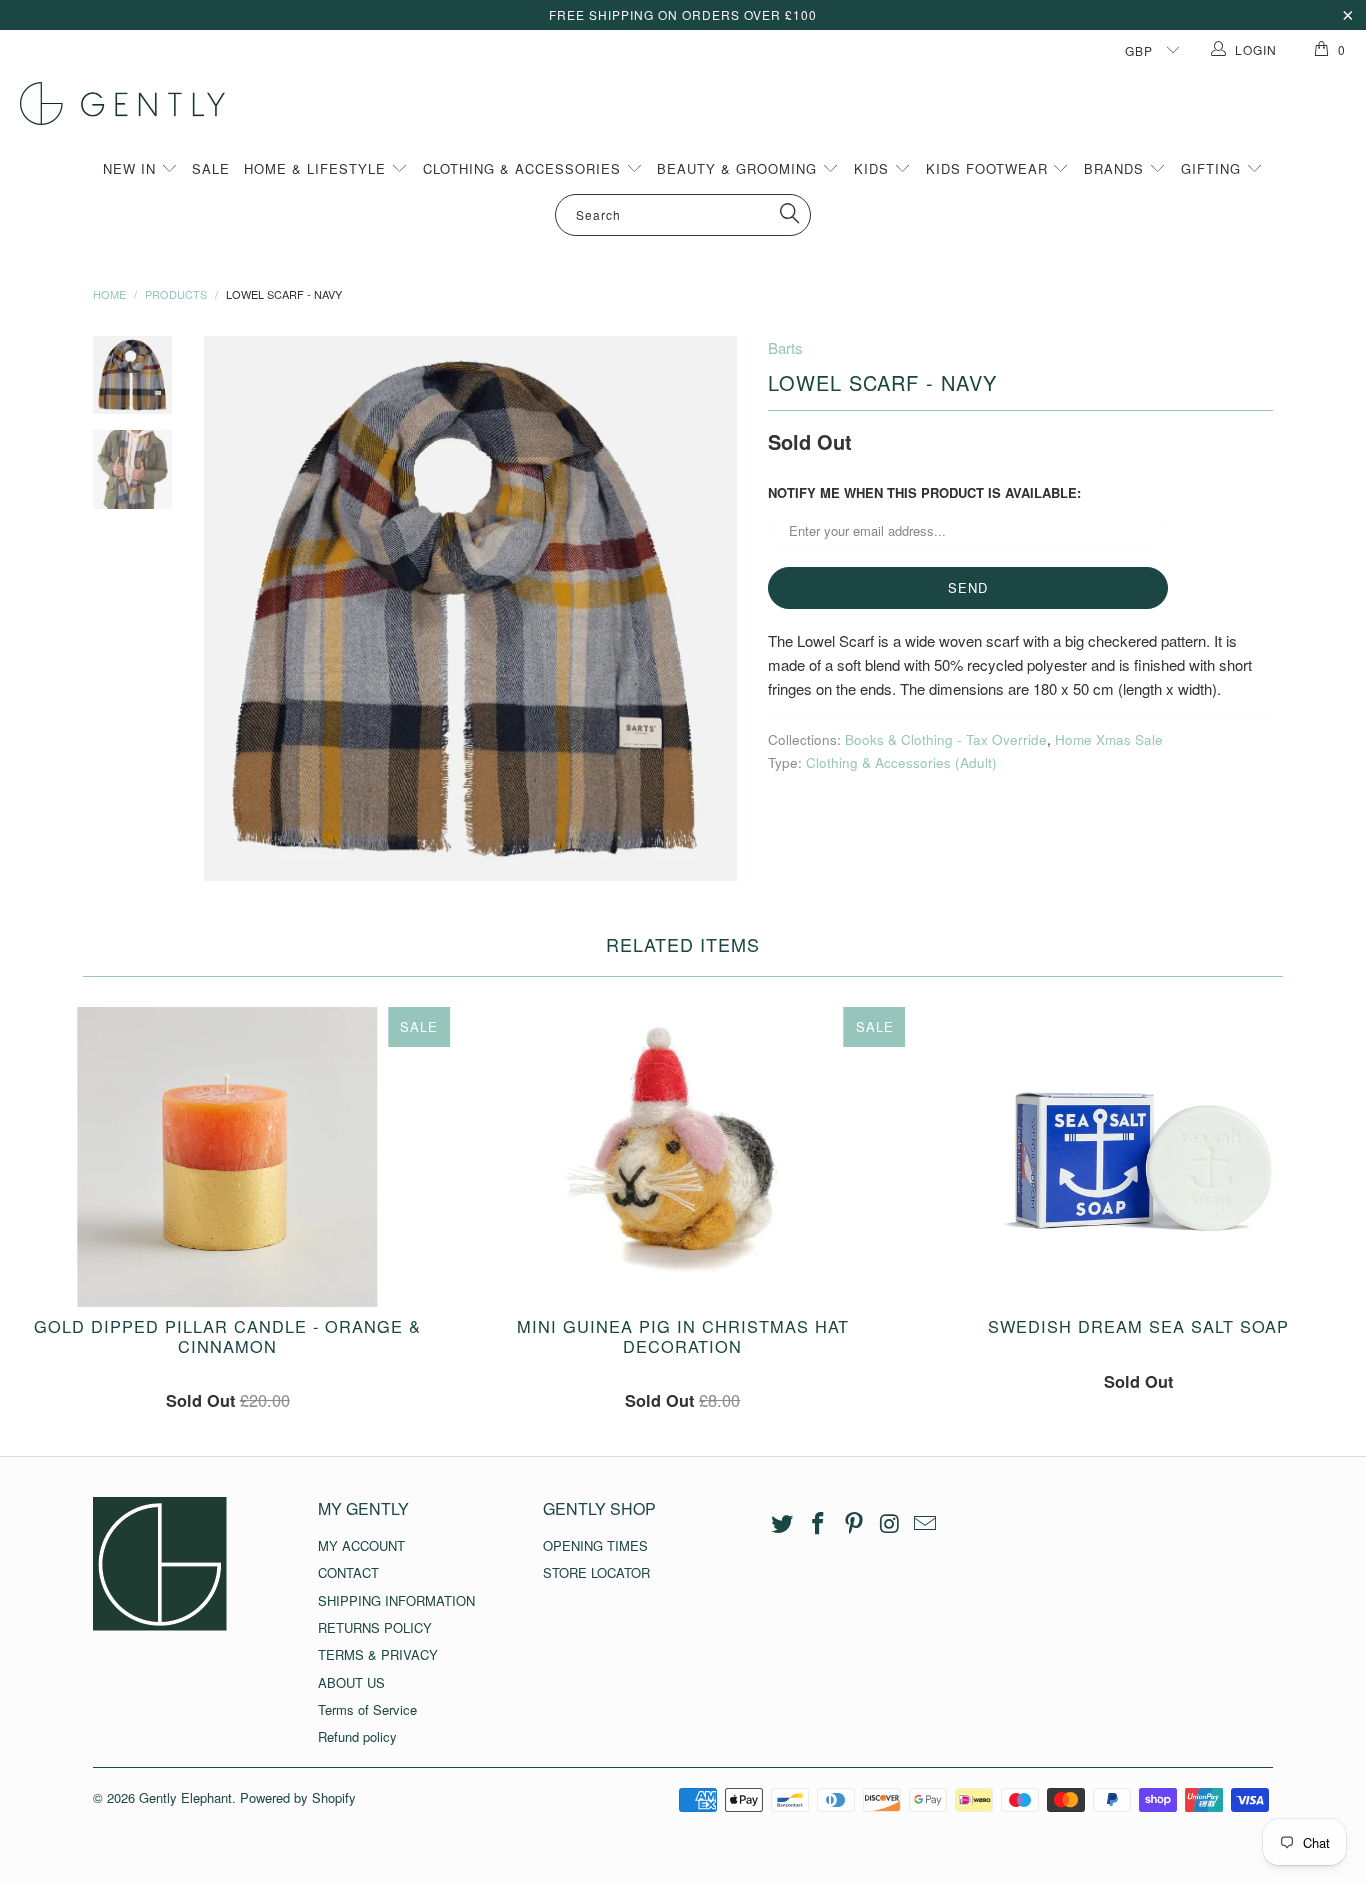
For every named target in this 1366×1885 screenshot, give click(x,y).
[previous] (233, 609)
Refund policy (357, 1736)
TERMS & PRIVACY (378, 1654)
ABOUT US (351, 1682)
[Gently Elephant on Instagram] (890, 1524)
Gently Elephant (185, 1797)
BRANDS (1116, 168)
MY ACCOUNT (361, 1545)
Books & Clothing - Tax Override (946, 739)
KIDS (874, 168)
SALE (211, 168)
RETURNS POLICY (375, 1627)
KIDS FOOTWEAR (989, 168)
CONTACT (348, 1572)
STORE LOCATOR (596, 1572)
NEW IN (132, 168)
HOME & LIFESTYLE (317, 168)
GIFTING (1213, 168)
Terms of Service (367, 1709)
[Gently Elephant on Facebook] (819, 1524)
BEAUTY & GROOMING (739, 168)
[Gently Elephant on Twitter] (783, 1524)
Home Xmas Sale (1109, 739)
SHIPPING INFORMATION (396, 1600)
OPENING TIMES (595, 1545)
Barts (785, 347)
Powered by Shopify (298, 1797)
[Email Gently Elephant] (926, 1524)
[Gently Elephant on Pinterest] (854, 1524)
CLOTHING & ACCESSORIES (524, 168)
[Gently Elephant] (693, 103)
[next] (719, 609)
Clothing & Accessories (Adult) (901, 762)
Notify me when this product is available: (924, 492)
